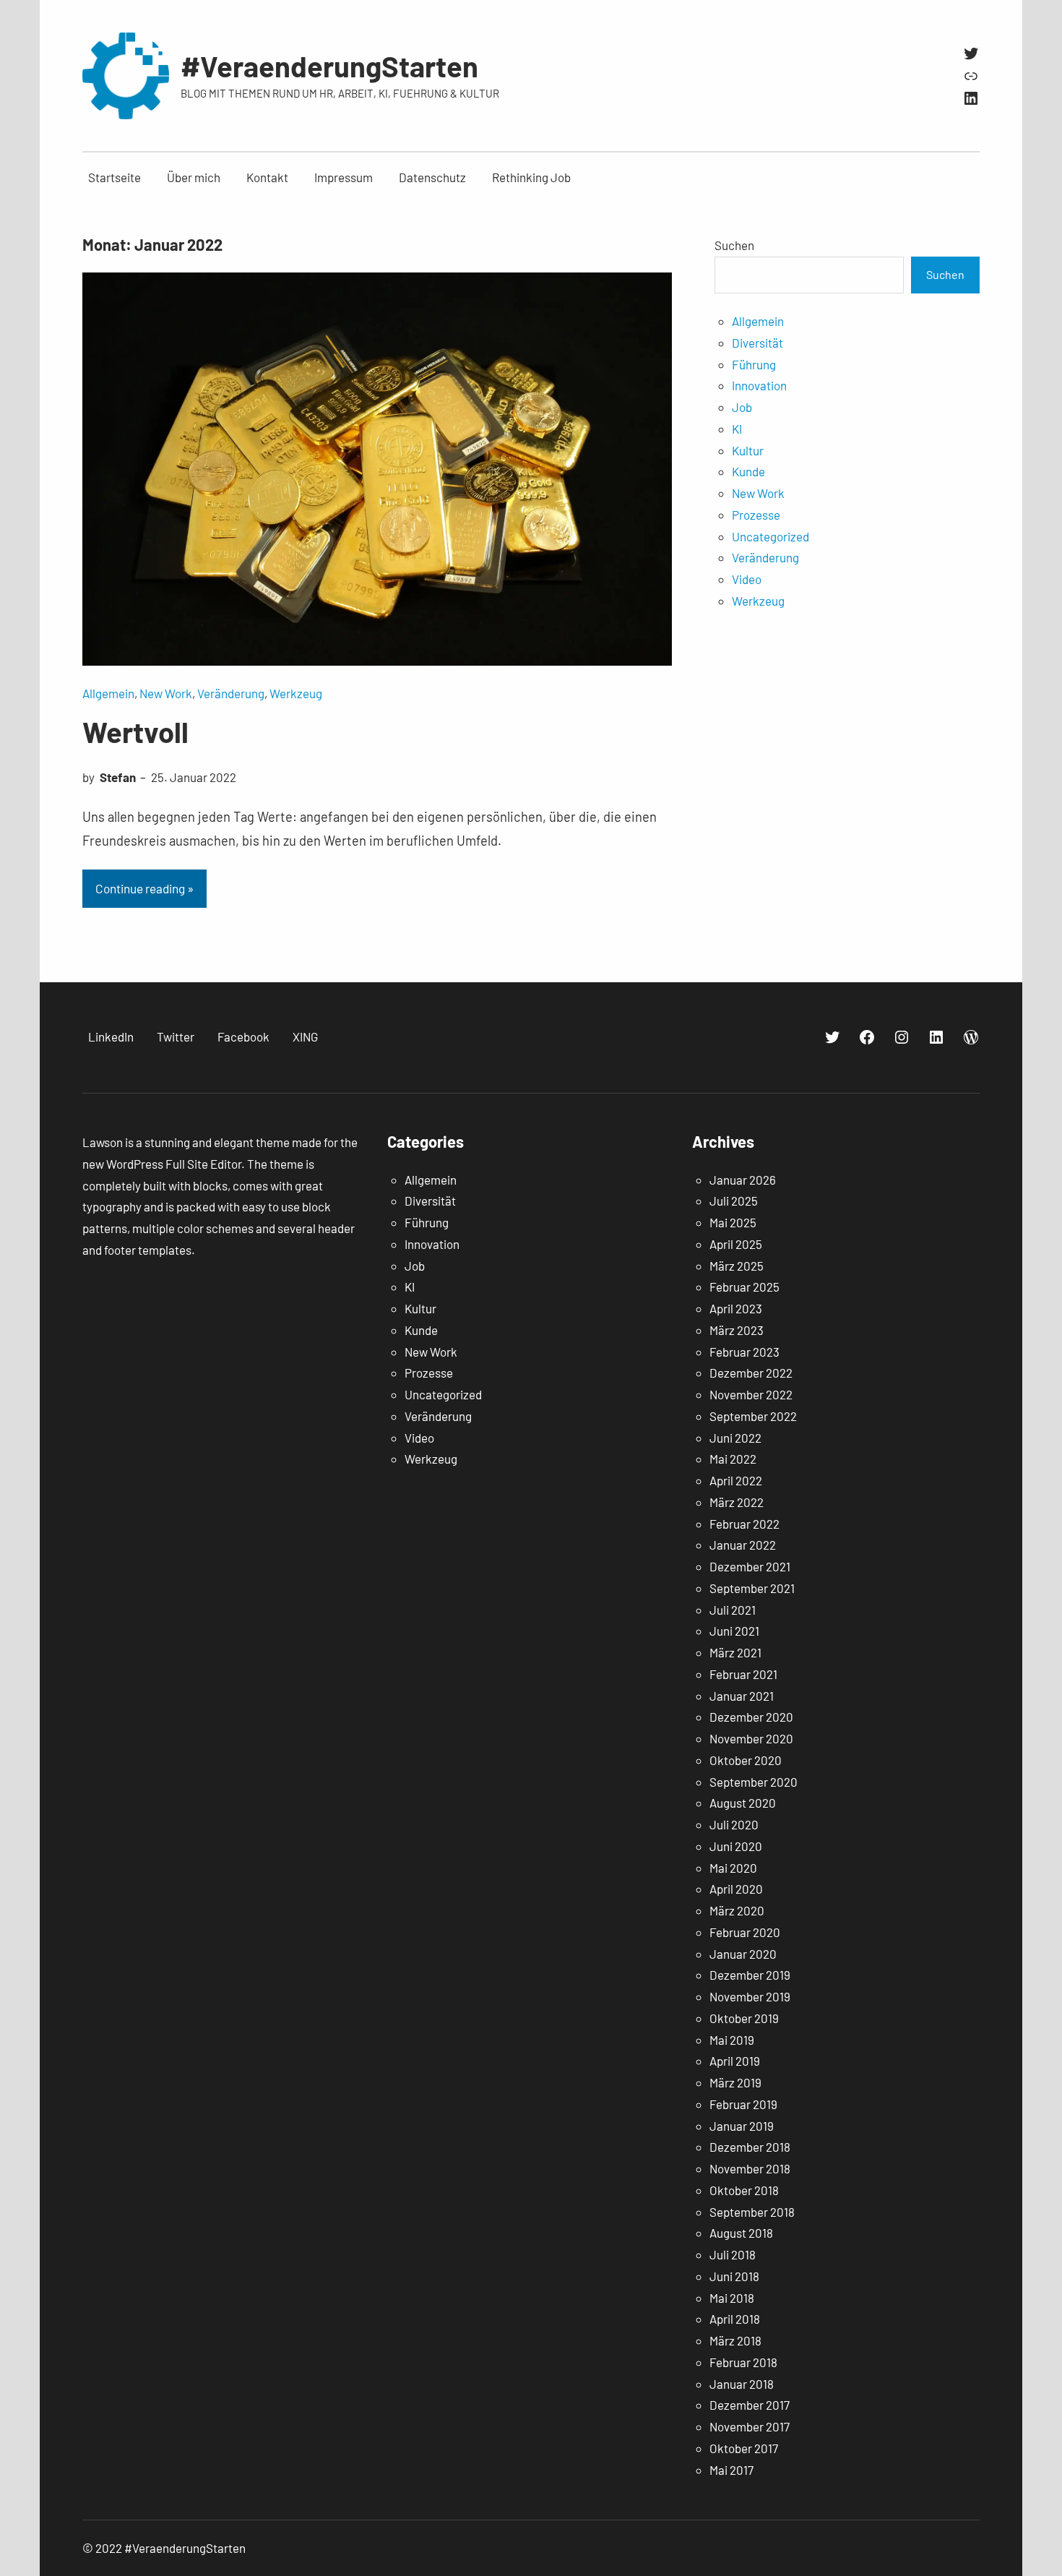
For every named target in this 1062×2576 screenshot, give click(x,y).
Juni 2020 (736, 1846)
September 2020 (754, 1782)
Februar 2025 (744, 1287)
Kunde (748, 471)
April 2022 (736, 1480)
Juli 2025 (734, 1201)
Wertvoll (135, 731)
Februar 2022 (744, 1524)
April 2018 (735, 2319)
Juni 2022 (735, 1438)
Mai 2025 (733, 1222)
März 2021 (735, 1652)
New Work (166, 693)
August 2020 (743, 1803)
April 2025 (736, 1244)
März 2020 (737, 1910)
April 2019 (735, 2061)
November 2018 (750, 2168)
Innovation (759, 385)
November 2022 (751, 1394)
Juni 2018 (734, 2276)
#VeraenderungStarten (329, 66)
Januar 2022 (743, 1545)
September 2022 (753, 1416)
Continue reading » (144, 888)
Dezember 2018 (750, 2147)
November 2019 (750, 1996)
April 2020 (736, 1889)
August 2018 (741, 2233)
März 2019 (735, 2082)
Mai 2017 (731, 2470)
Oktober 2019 (744, 2018)
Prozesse (756, 515)
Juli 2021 (733, 1610)
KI (737, 429)
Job (742, 407)
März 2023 (737, 1330)
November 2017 (750, 2426)
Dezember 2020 (751, 1717)
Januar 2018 (742, 2384)
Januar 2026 (743, 1180)
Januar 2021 (742, 1696)
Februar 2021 (743, 1674)
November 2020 (751, 1738)
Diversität (757, 343)
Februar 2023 (744, 1352)
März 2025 (737, 1266)
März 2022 (737, 1502)
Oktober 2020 (746, 1760)
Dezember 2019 (750, 1975)
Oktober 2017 (744, 2448)
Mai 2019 (732, 2040)
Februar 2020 (745, 1932)
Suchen (734, 245)
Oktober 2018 (744, 2190)
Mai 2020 (733, 1868)
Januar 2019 (742, 2126)
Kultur (748, 450)
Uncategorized (770, 536)
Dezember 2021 (750, 1566)
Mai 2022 (733, 1459)
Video (747, 579)
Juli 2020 (734, 1824)
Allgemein (108, 693)
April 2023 (736, 1308)
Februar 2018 (743, 2362)
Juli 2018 (733, 2254)
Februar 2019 (743, 2104)
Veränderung (231, 693)
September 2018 (752, 2212)
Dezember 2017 (750, 2405)
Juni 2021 (734, 1631)
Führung (754, 364)
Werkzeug (296, 693)
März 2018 (735, 2340)
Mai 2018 (732, 2298)
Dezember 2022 (751, 1373)
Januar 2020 (743, 1954)
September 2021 (752, 1588)
